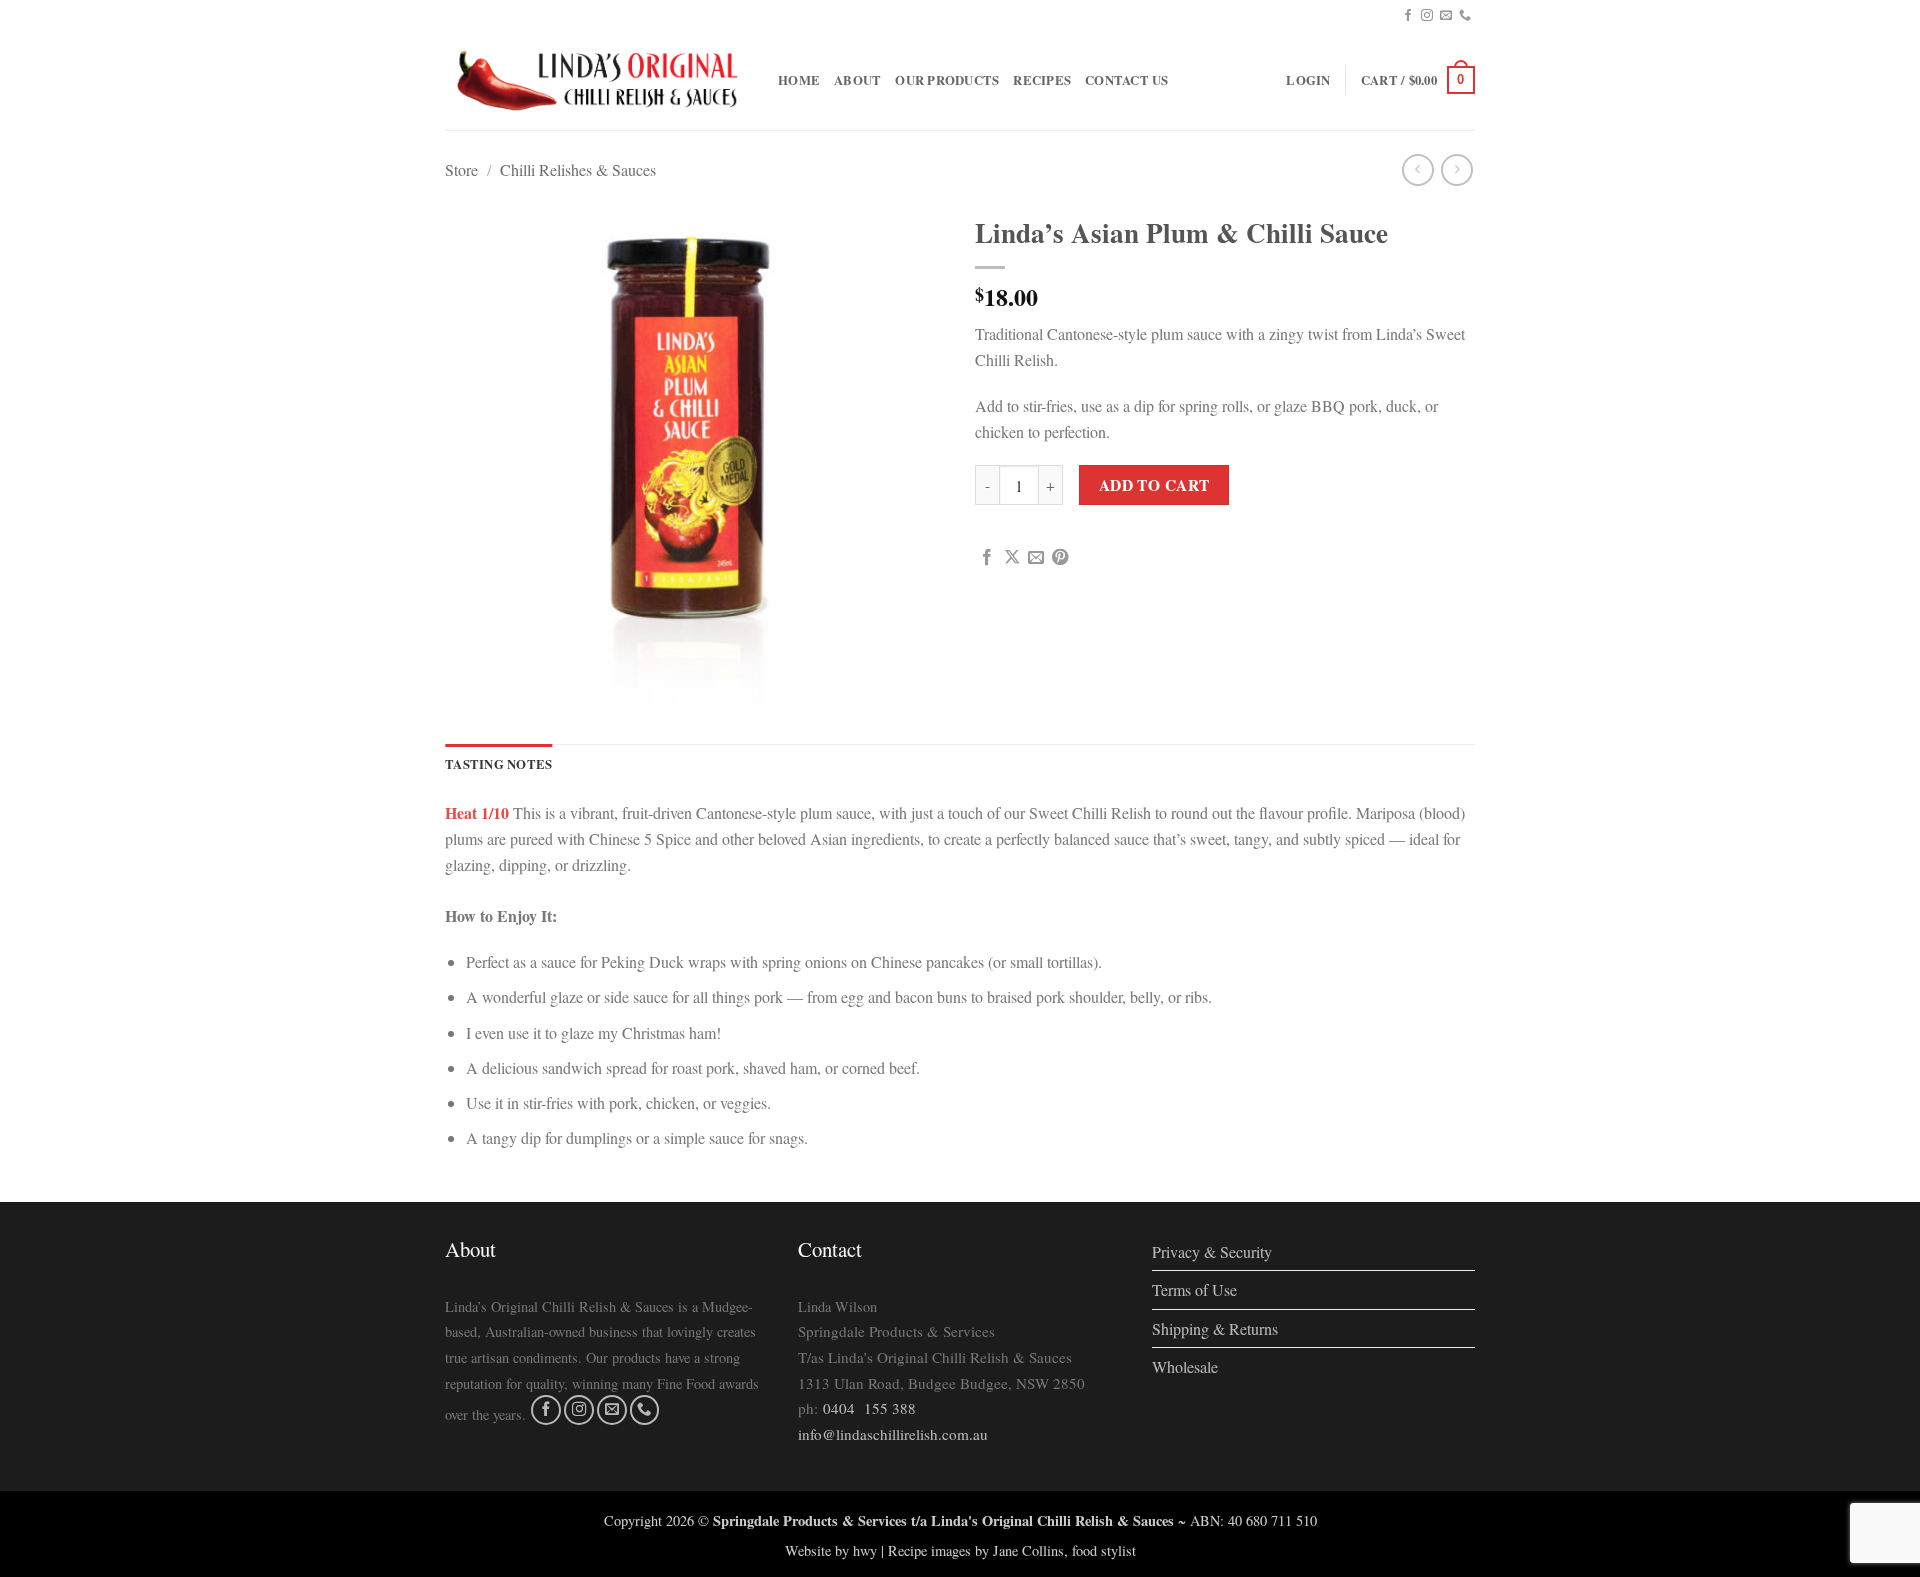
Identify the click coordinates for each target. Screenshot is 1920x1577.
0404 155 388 (869, 1408)
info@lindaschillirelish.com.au (893, 1434)
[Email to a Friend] (1036, 558)
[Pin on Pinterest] (1060, 558)
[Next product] (1417, 169)
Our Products (947, 80)
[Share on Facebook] (987, 558)
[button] (1308, 80)
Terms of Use (1194, 1289)
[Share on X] (1012, 558)
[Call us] (1465, 16)
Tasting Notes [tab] (498, 764)
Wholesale (1185, 1366)
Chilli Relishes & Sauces (578, 169)
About (857, 80)
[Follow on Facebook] (1408, 16)
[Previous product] (1456, 169)
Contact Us (1127, 80)
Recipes (1042, 80)
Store (461, 169)
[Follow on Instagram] (1427, 16)
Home (799, 80)
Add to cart (1154, 485)
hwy (865, 1550)
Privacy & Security (1212, 1251)
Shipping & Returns (1215, 1328)
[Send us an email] (1446, 16)
